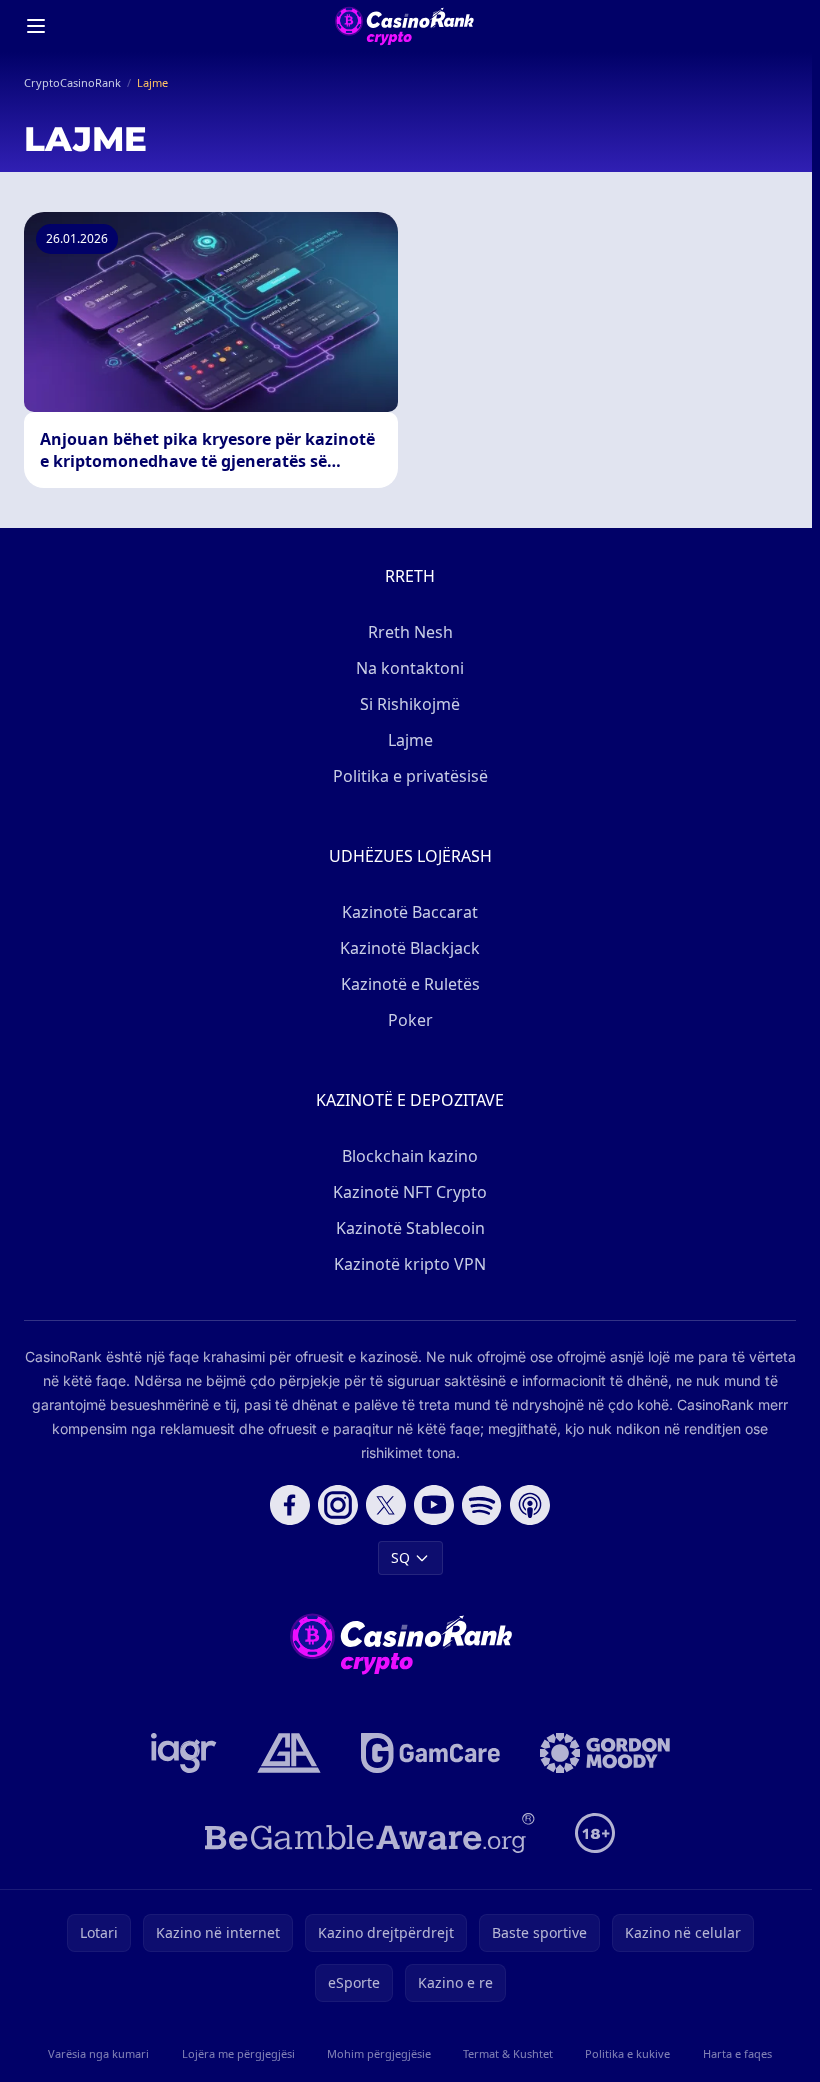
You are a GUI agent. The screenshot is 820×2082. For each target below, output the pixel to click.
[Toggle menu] (36, 26)
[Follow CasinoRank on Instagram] (338, 1505)
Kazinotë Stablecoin (410, 1228)
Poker (410, 1020)
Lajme (410, 740)
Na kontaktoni (410, 668)
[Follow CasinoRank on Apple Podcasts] (530, 1505)
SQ (400, 1557)
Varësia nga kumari (98, 2053)
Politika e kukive (627, 2053)
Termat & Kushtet (508, 2053)
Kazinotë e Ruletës (410, 984)
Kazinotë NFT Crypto (410, 1192)
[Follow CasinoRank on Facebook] (290, 1505)
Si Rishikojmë (410, 704)
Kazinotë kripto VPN (410, 1264)
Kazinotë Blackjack (410, 948)
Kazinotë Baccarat (410, 912)
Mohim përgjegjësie (379, 2053)
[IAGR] (184, 1753)
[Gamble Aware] (370, 1833)
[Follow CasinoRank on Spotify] (482, 1505)
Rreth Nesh (410, 632)
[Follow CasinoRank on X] (386, 1505)
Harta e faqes (737, 2053)
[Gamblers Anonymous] (289, 1753)
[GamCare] (430, 1753)
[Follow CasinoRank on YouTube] (434, 1505)
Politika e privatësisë (410, 776)
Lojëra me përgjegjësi (238, 2053)
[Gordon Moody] (605, 1753)
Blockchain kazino (410, 1156)
